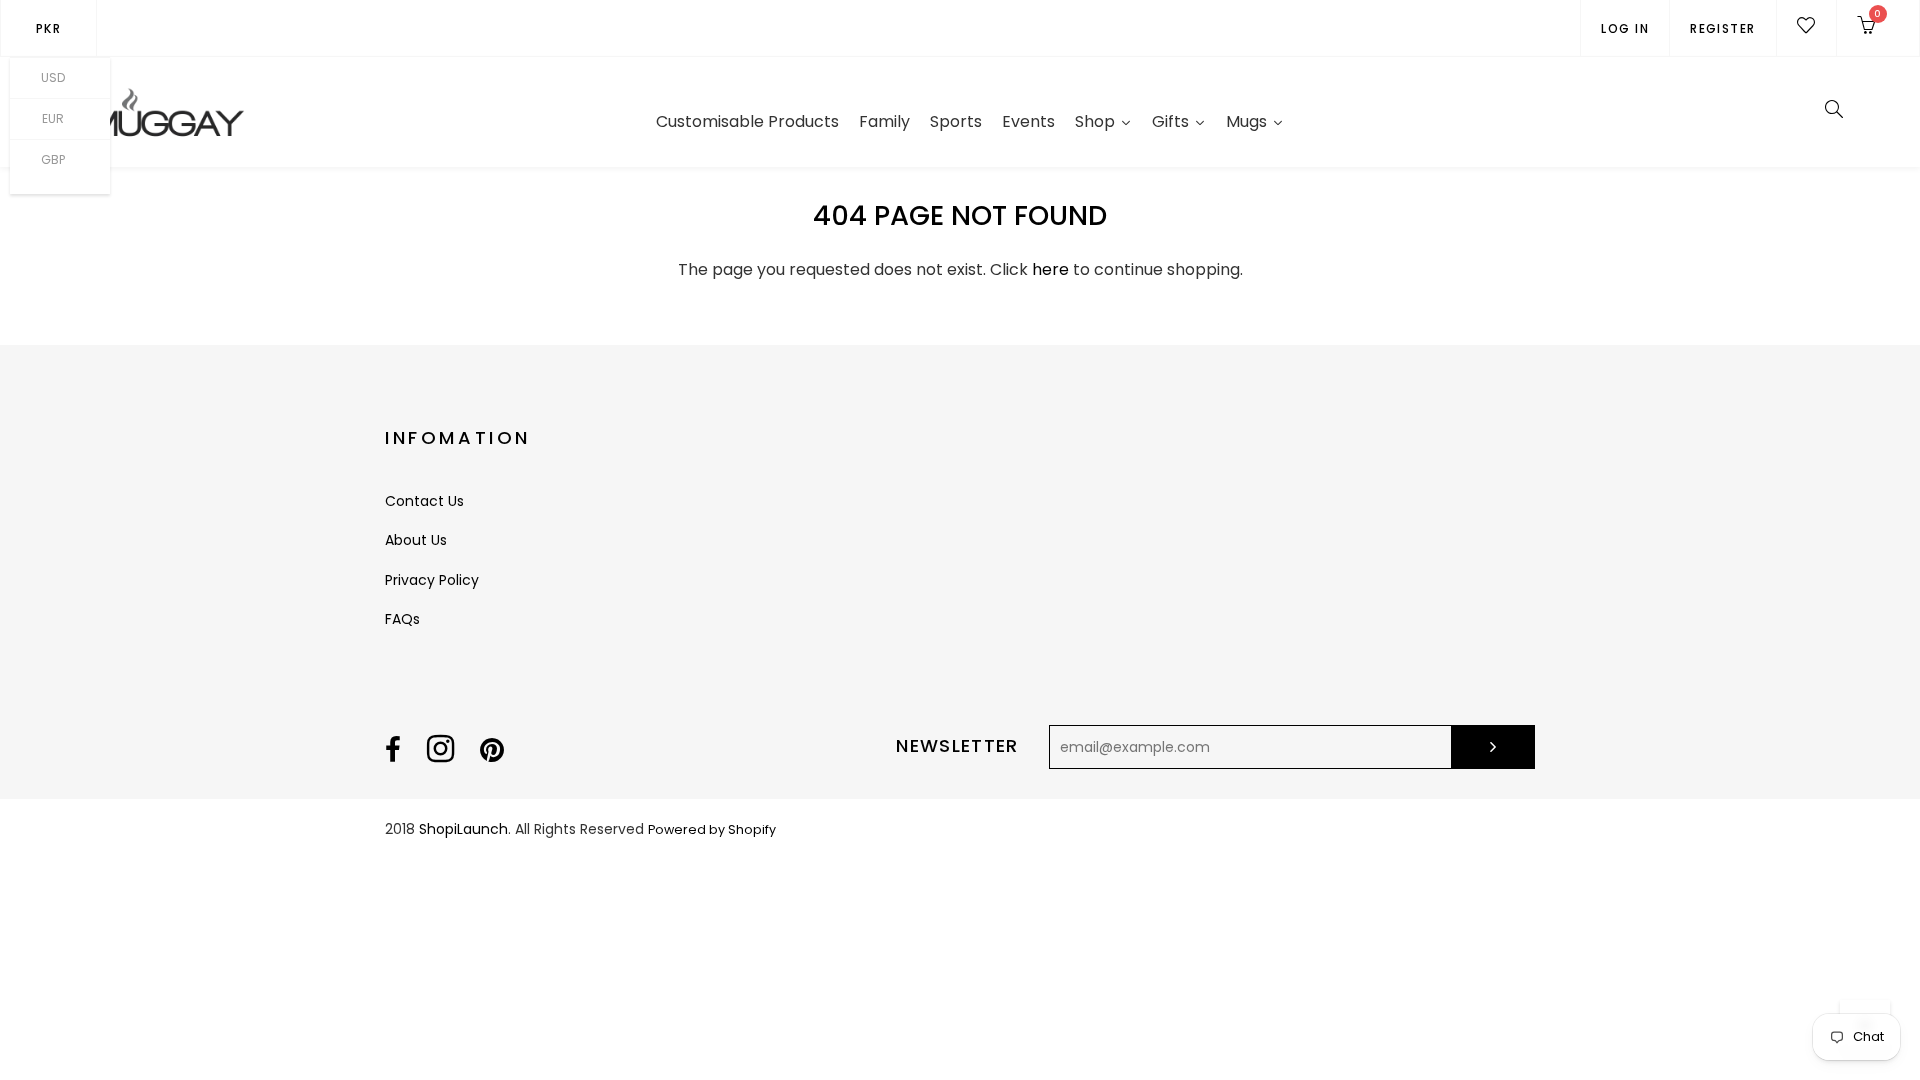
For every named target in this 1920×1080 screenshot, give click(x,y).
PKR (48, 28)
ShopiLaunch (463, 829)
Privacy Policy (432, 580)
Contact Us (424, 501)
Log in (1625, 28)
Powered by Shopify (712, 829)
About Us (416, 540)
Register (1723, 28)
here (1050, 269)
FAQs (402, 619)
